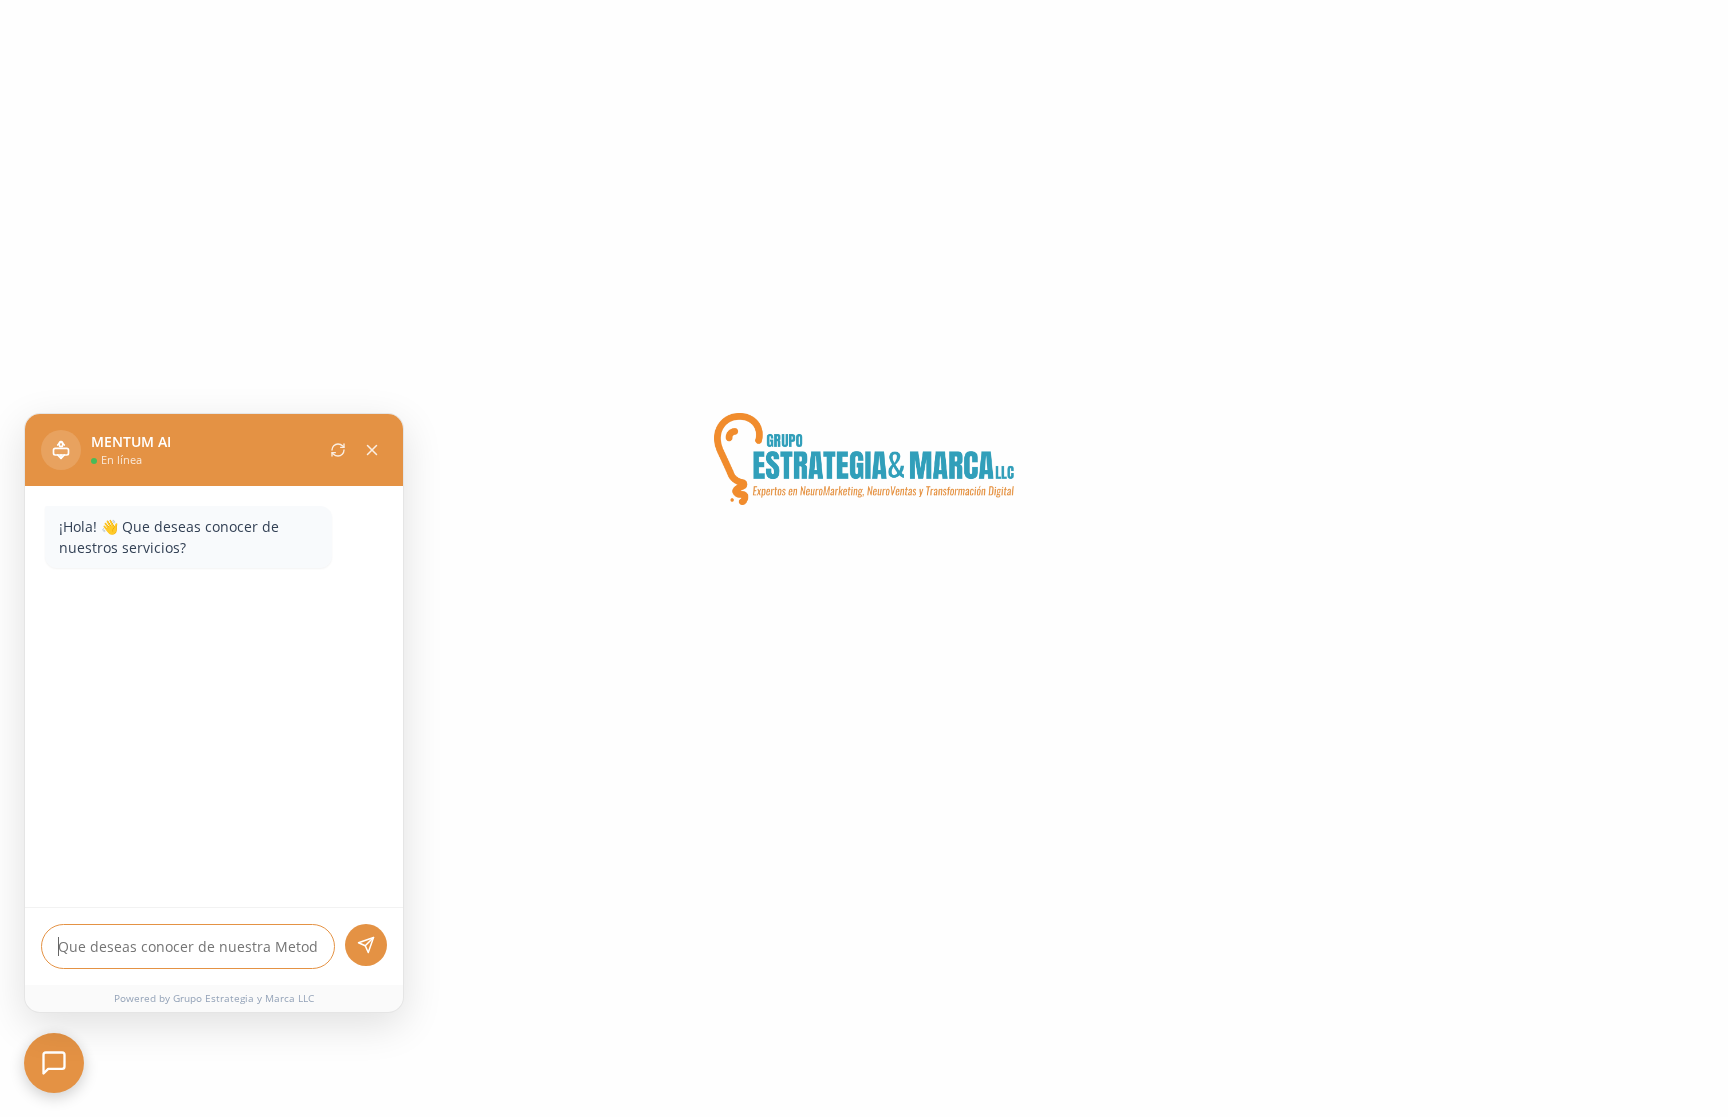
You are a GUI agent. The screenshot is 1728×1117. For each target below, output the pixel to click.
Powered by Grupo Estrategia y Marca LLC (214, 998)
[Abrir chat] (54, 1063)
